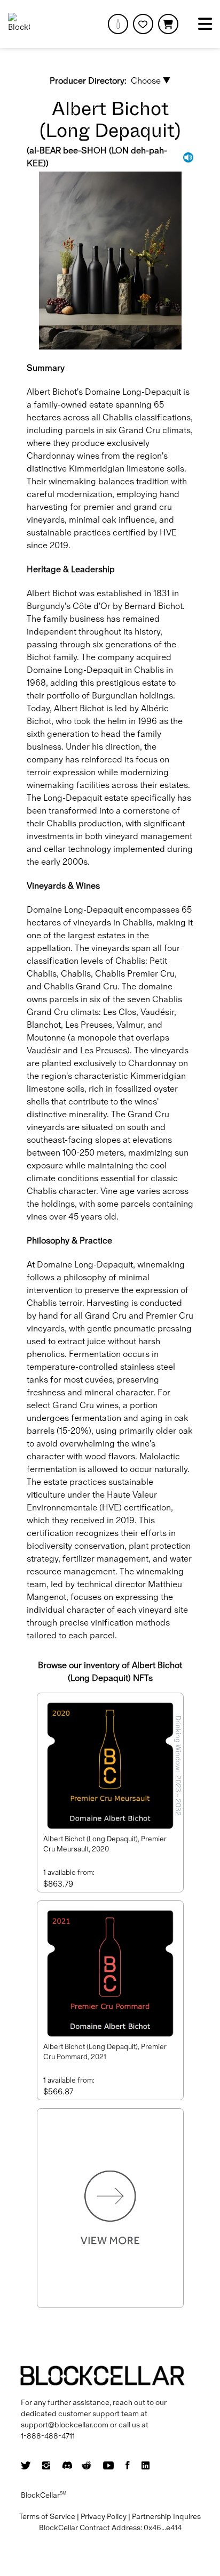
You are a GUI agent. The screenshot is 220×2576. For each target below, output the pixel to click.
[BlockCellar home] (19, 24)
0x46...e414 (163, 2528)
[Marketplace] (118, 24)
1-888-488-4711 (48, 2436)
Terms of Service (47, 2516)
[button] (168, 24)
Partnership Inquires (166, 2516)
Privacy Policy (104, 2516)
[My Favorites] (143, 24)
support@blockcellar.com (65, 2425)
